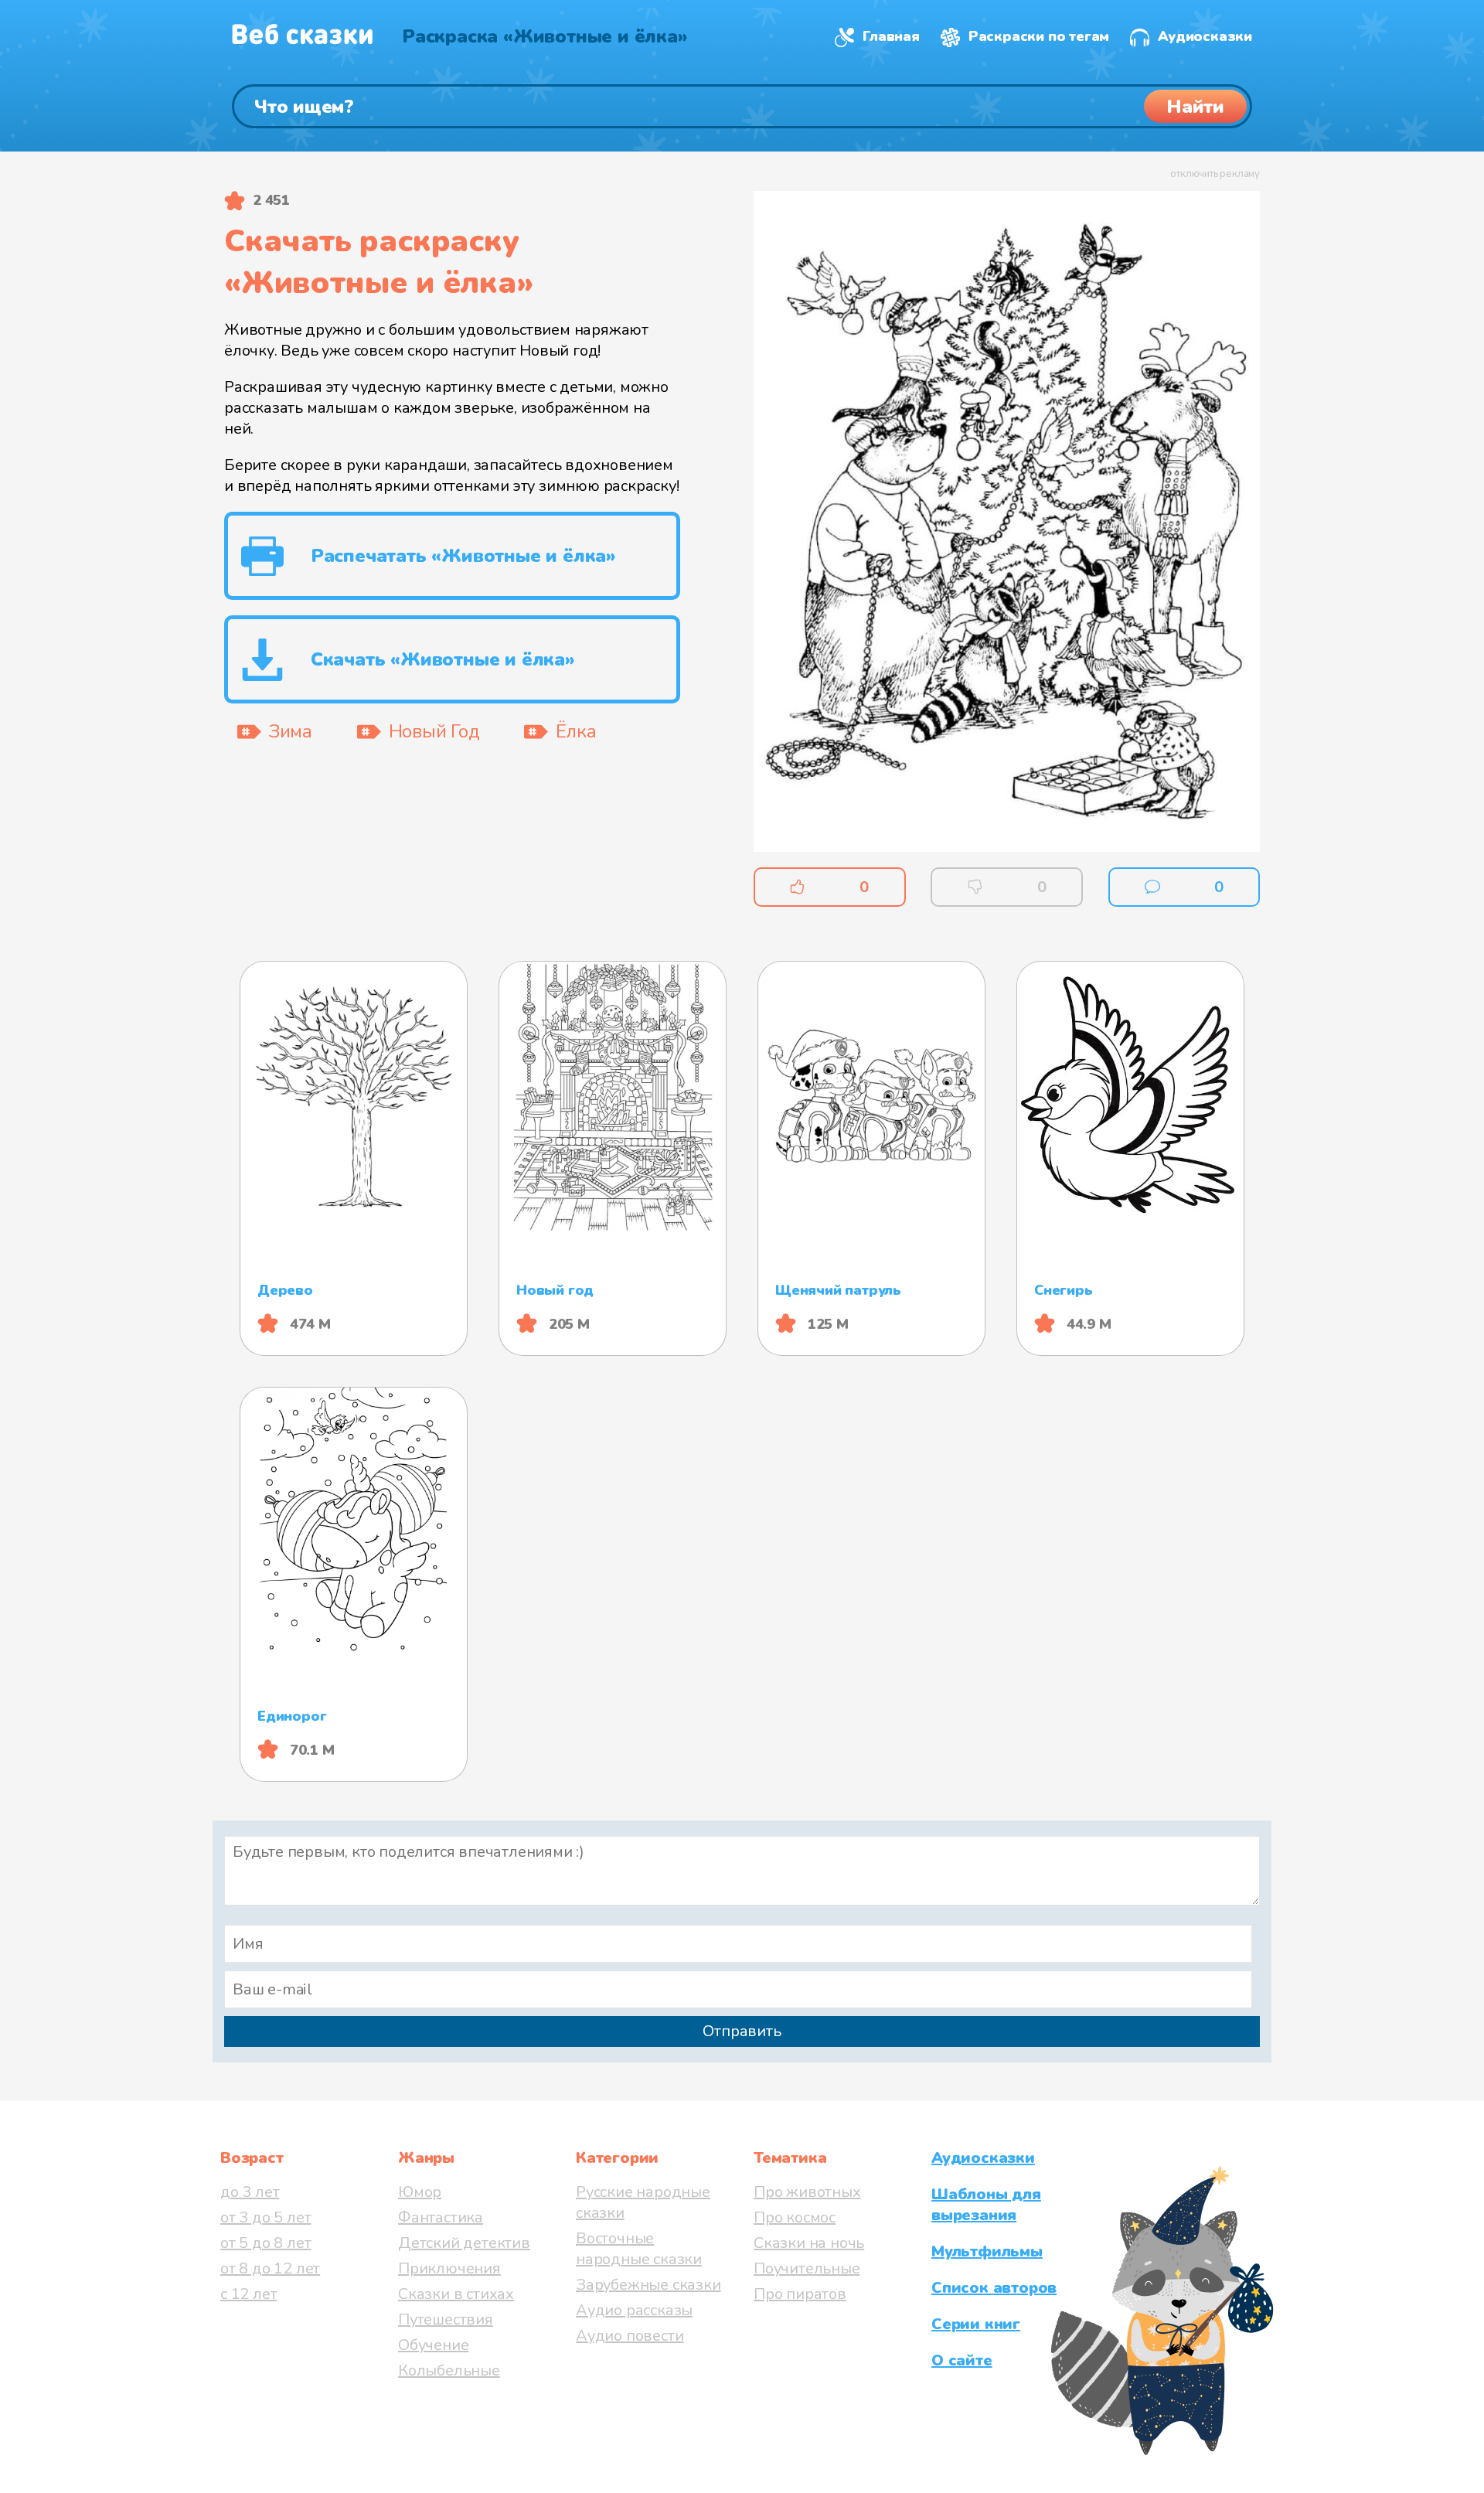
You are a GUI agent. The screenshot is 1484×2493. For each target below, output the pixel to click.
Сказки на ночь (809, 2243)
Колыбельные (449, 2370)
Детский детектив (464, 2243)
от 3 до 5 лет (265, 2217)
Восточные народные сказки (639, 2249)
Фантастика (441, 2217)
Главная (891, 36)
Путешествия (446, 2319)
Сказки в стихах (456, 2294)
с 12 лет (248, 2294)
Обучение (433, 2345)
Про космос (795, 2217)
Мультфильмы (987, 2251)
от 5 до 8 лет (265, 2243)
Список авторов (994, 2288)
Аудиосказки (1205, 36)
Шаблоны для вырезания (986, 2205)
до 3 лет (250, 2192)
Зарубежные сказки (648, 2285)
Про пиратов (800, 2294)
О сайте (962, 2360)
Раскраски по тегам (1039, 36)
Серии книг (976, 2324)
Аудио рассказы (634, 2310)
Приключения (449, 2268)
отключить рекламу (1215, 174)
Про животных (807, 2192)
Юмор (420, 2192)
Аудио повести (630, 2336)
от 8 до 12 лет (270, 2268)
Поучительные (807, 2268)
